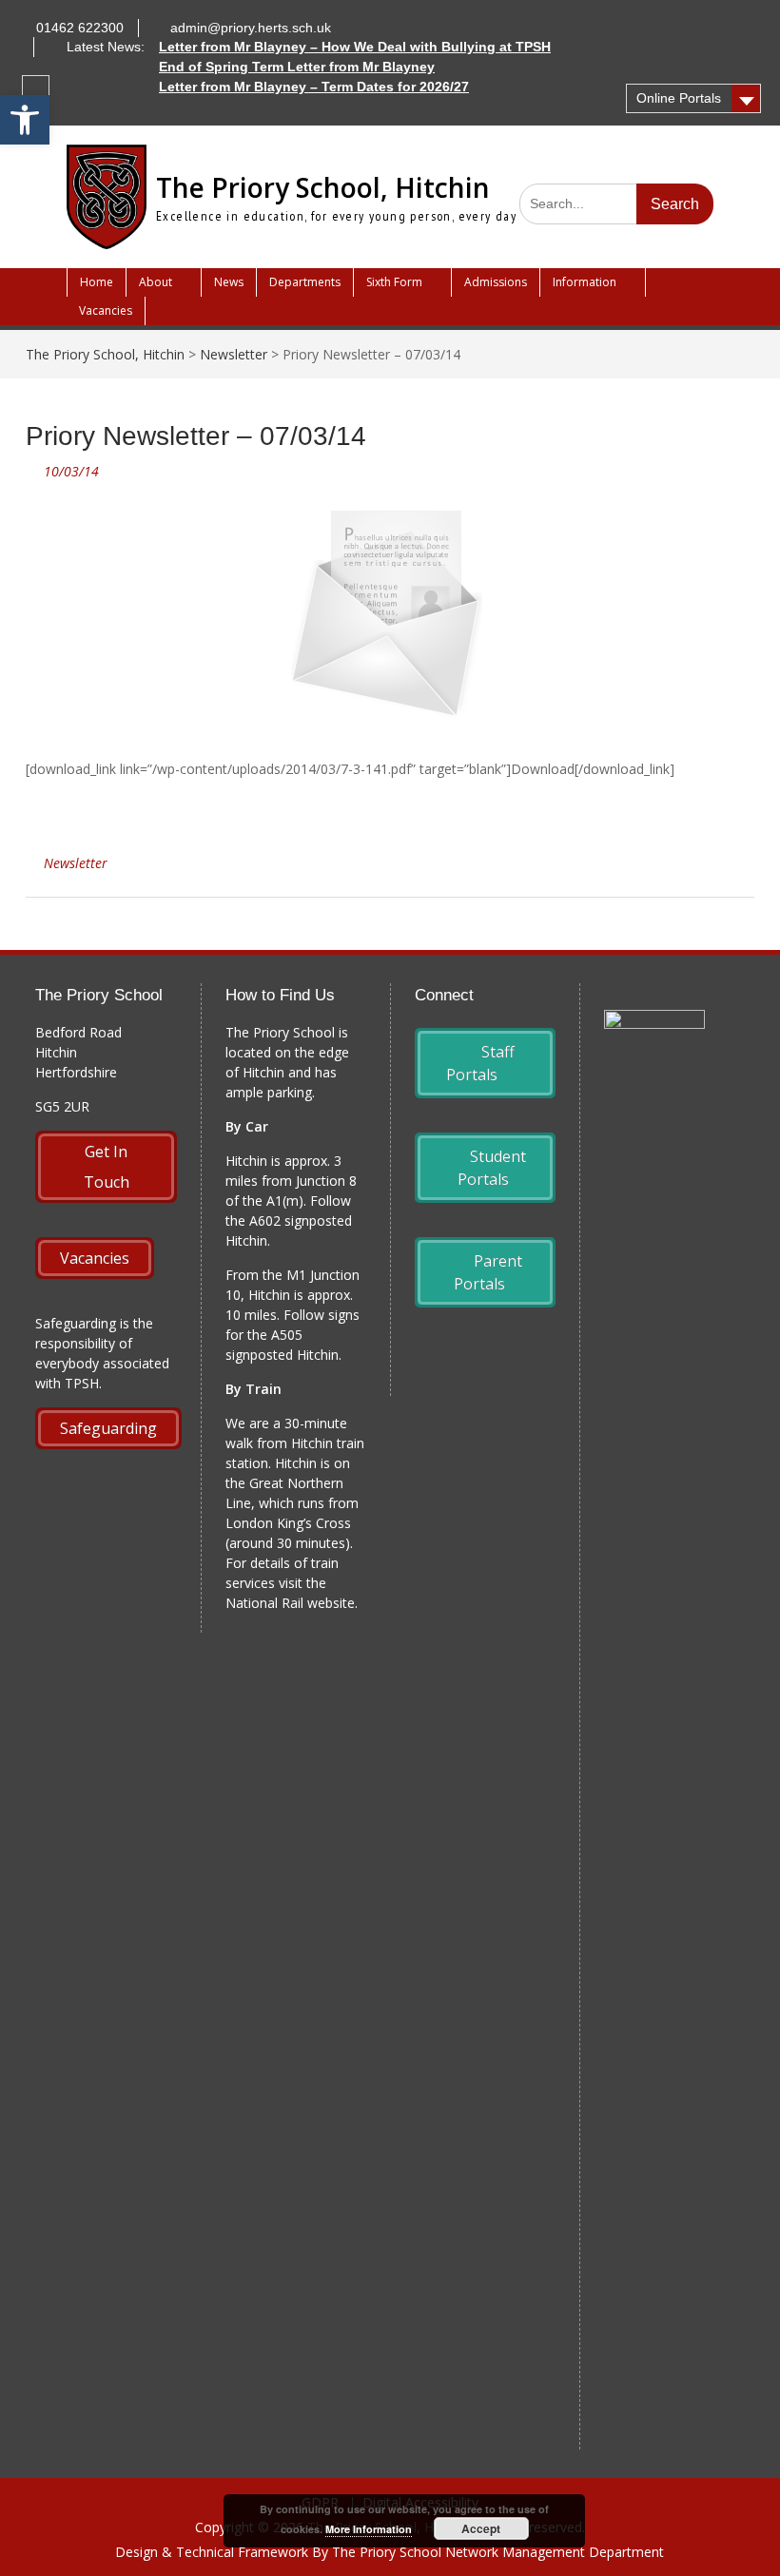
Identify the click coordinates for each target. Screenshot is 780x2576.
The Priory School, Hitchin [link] (323, 187)
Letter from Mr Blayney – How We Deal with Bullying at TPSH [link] (355, 47)
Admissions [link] (496, 282)
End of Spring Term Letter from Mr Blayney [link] (297, 67)
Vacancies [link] (106, 310)
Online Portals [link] (679, 98)
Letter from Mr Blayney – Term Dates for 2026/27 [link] (314, 87)
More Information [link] (369, 2529)
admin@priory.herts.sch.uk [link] (251, 28)
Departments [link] (305, 282)
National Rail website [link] (290, 1603)
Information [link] (585, 282)
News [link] (229, 282)
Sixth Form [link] (394, 282)
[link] (25, 120)
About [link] (156, 282)
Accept (481, 2528)
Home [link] (97, 282)
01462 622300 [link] (80, 28)
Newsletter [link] (76, 863)
